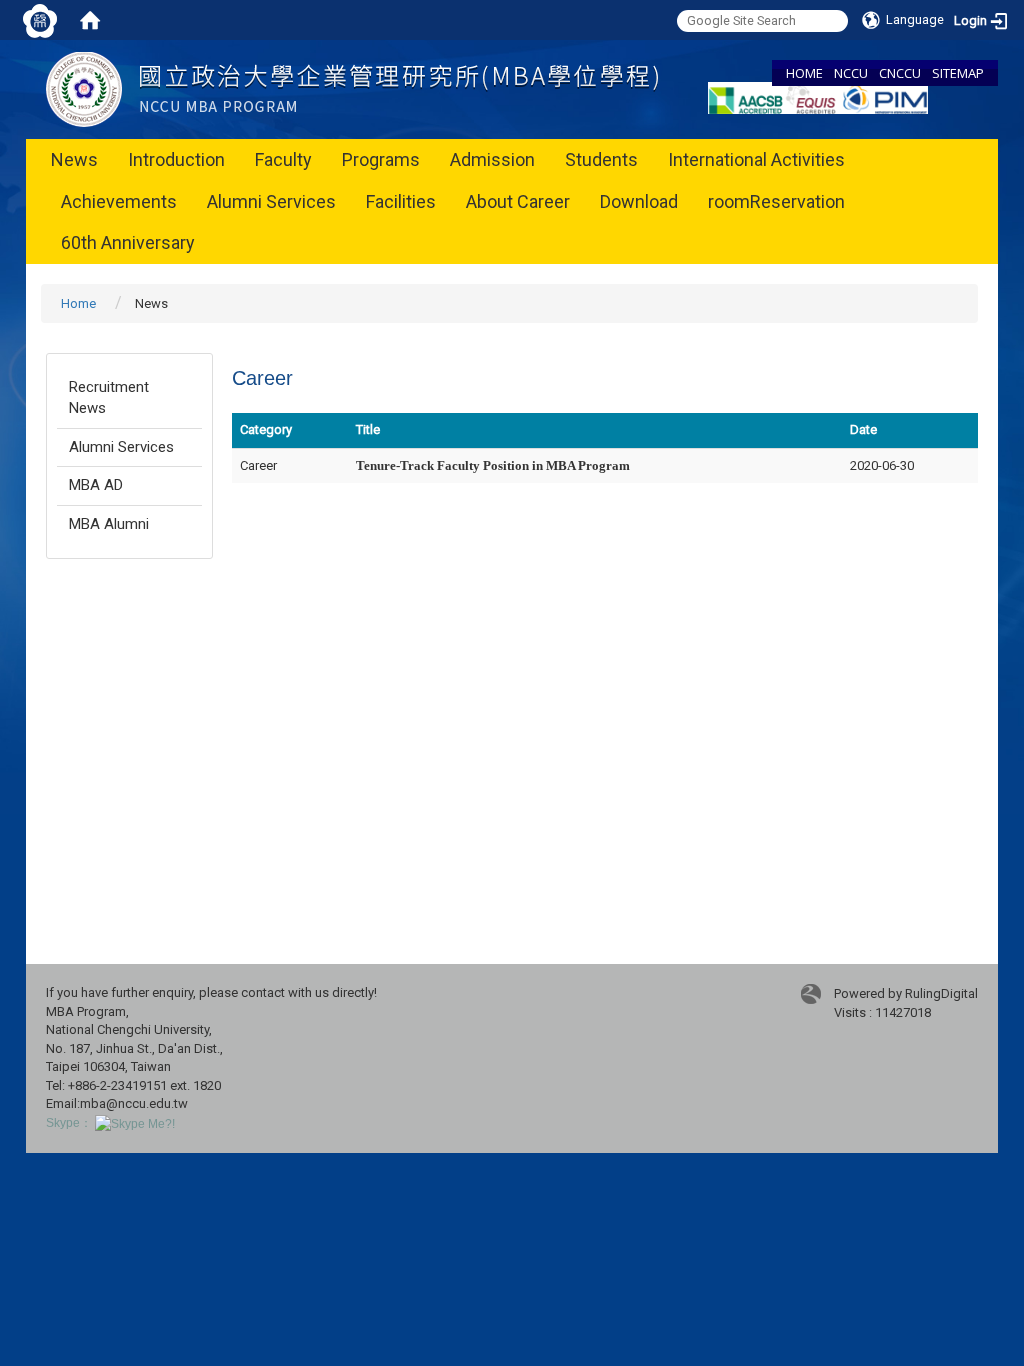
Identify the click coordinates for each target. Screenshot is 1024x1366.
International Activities (756, 159)
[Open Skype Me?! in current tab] (135, 1123)
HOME (804, 73)
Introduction (176, 159)
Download (639, 201)
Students (601, 159)
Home (78, 303)
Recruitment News (109, 397)
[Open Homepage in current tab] (90, 20)
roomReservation (776, 201)
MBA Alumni (109, 524)
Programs (381, 159)
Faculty (283, 159)
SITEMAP (958, 73)
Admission (492, 159)
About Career (518, 201)
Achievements (119, 201)
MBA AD (96, 485)
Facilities (401, 201)
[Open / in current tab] (352, 88)
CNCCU (900, 73)
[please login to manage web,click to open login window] (40, 20)
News (74, 159)
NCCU (851, 73)
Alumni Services (271, 201)
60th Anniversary (128, 242)
